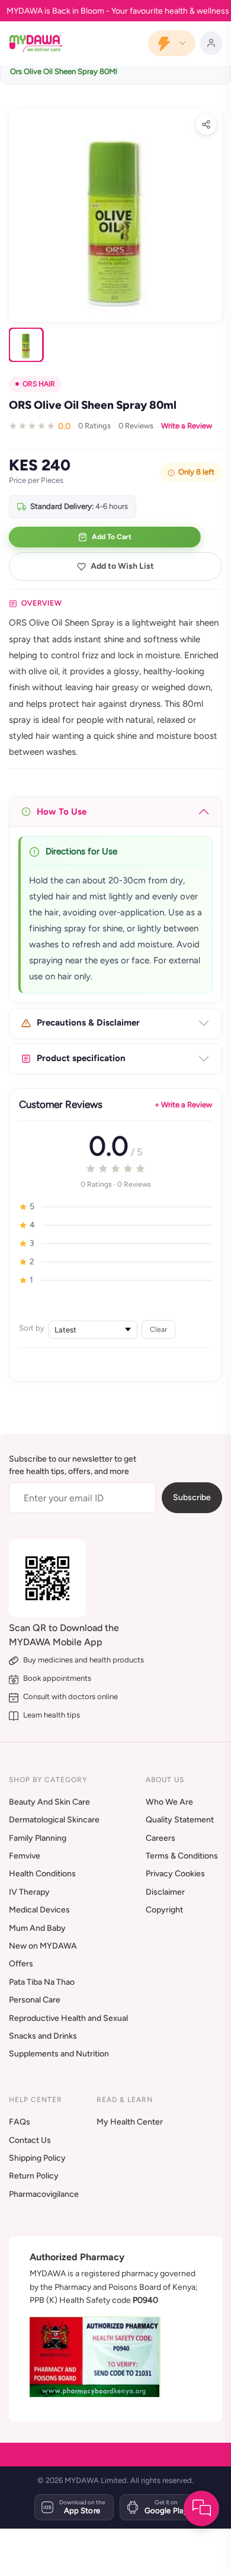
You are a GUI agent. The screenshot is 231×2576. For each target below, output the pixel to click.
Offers (21, 1964)
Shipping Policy (37, 2158)
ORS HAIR (39, 384)
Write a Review (187, 426)
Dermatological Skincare (54, 1820)
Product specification (81, 1058)
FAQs (20, 2122)
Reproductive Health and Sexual (68, 2018)
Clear (158, 1329)
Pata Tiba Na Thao (42, 1982)
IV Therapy (29, 1892)
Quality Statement (180, 1820)
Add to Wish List (122, 566)
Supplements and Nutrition (59, 2054)
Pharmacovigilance (44, 2194)
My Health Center (130, 2122)
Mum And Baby (37, 1928)
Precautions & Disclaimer (88, 1023)
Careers (161, 1838)
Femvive (25, 1856)
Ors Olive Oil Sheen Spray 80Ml (64, 71)
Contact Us (30, 2140)
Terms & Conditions (182, 1856)
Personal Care (35, 2000)
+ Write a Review (183, 1105)
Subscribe (192, 1497)
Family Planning (38, 1838)
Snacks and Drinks (43, 2036)
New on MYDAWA (43, 1946)
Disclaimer (165, 1892)
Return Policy (34, 2176)
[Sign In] (211, 43)
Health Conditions (42, 1874)
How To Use (62, 812)
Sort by (32, 1328)
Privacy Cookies (175, 1874)
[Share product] (206, 124)
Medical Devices (39, 1910)
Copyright (164, 1910)
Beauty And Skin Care (49, 1802)
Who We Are (169, 1802)
